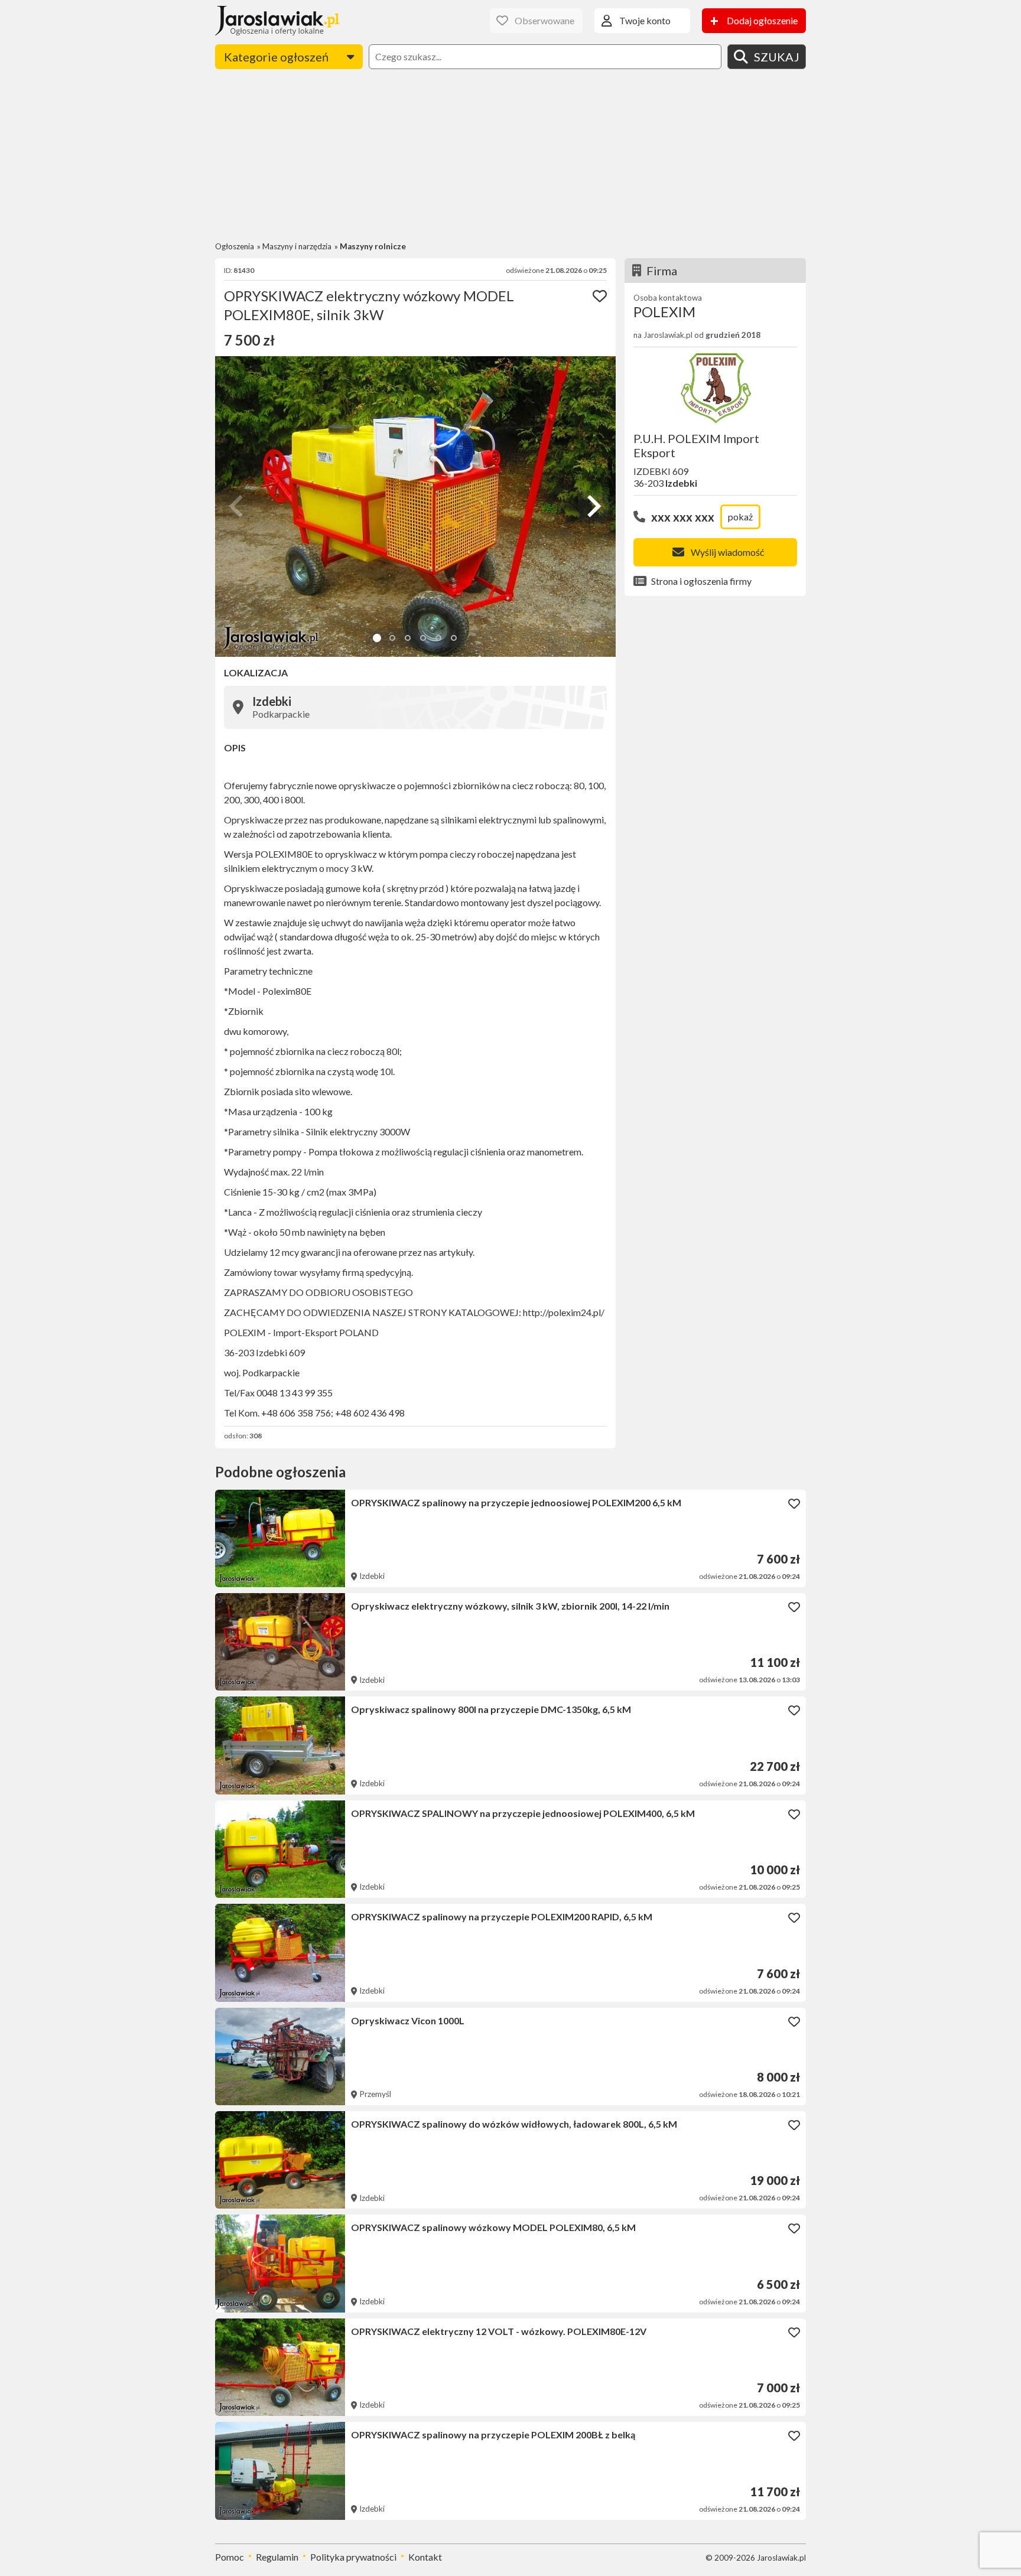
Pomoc (230, 2557)
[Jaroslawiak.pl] (277, 21)
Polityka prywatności (353, 2557)
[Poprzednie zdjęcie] (238, 506)
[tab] (377, 638)
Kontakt (425, 2557)
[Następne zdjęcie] (593, 506)
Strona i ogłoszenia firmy (701, 581)
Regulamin (277, 2557)
